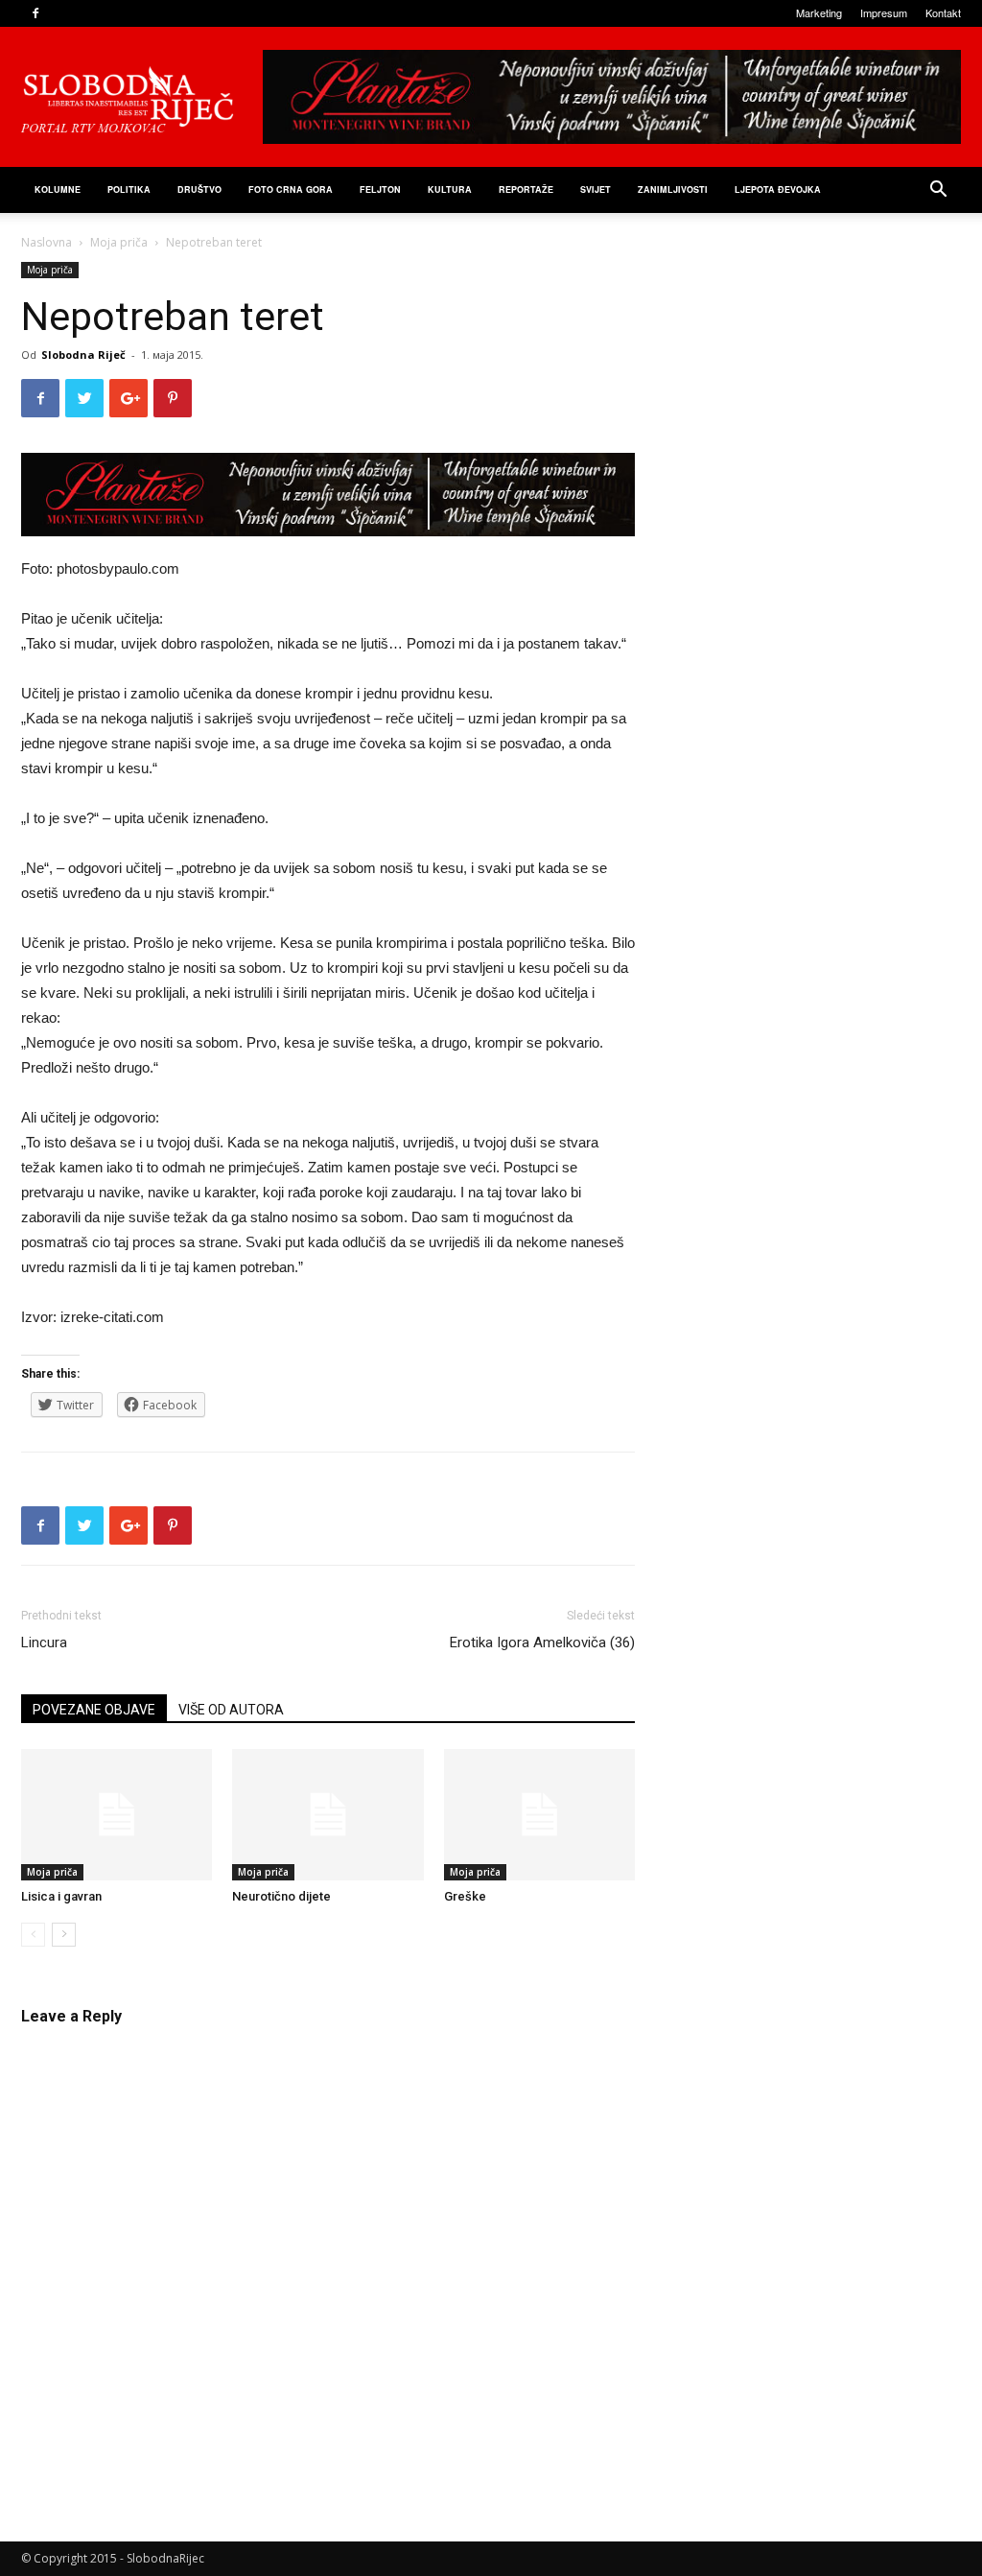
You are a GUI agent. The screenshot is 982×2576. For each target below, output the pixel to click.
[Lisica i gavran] (117, 1815)
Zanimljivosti (673, 189)
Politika (129, 189)
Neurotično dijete (281, 1896)
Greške (465, 1896)
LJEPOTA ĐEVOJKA (778, 189)
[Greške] (539, 1815)
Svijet (596, 189)
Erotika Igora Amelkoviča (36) (542, 1642)
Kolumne (58, 189)
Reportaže (526, 189)
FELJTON (380, 189)
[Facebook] (35, 13)
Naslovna (47, 242)
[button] (938, 191)
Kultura (450, 189)
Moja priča (119, 242)
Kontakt (943, 12)
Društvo (199, 189)
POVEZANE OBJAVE (94, 1710)
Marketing (819, 12)
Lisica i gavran (61, 1896)
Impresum (884, 12)
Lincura (44, 1642)
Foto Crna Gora (291, 189)
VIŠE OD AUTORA (231, 1710)
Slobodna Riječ (83, 354)
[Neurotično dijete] (327, 1815)
